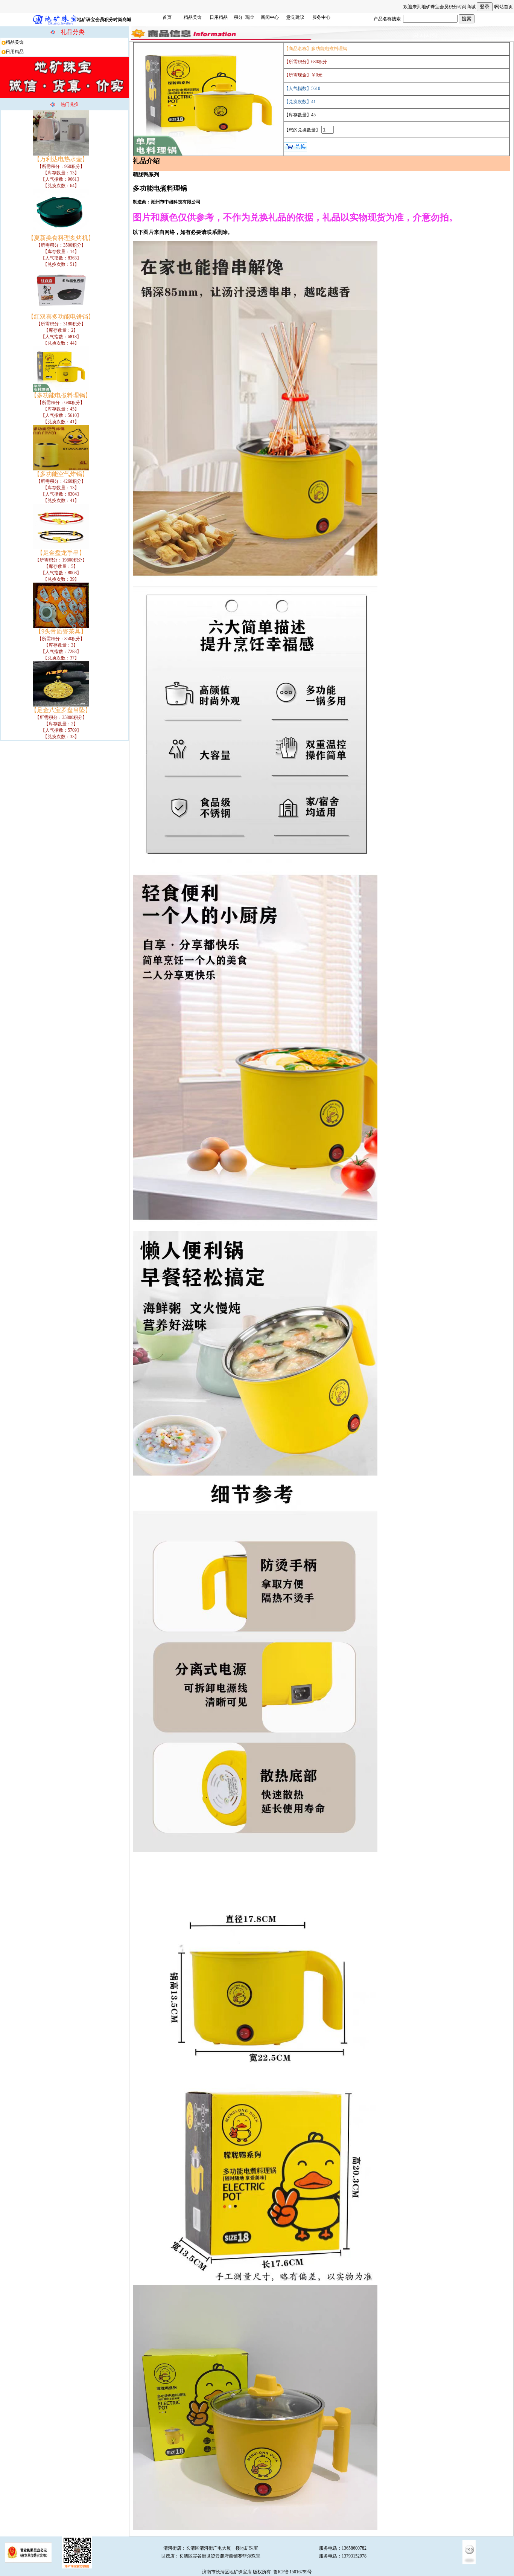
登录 (485, 7)
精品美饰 (193, 17)
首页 (167, 17)
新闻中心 (270, 17)
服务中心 (321, 17)
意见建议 (295, 17)
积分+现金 (244, 17)
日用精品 (219, 17)
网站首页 (504, 7)
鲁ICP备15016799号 (293, 2572)
